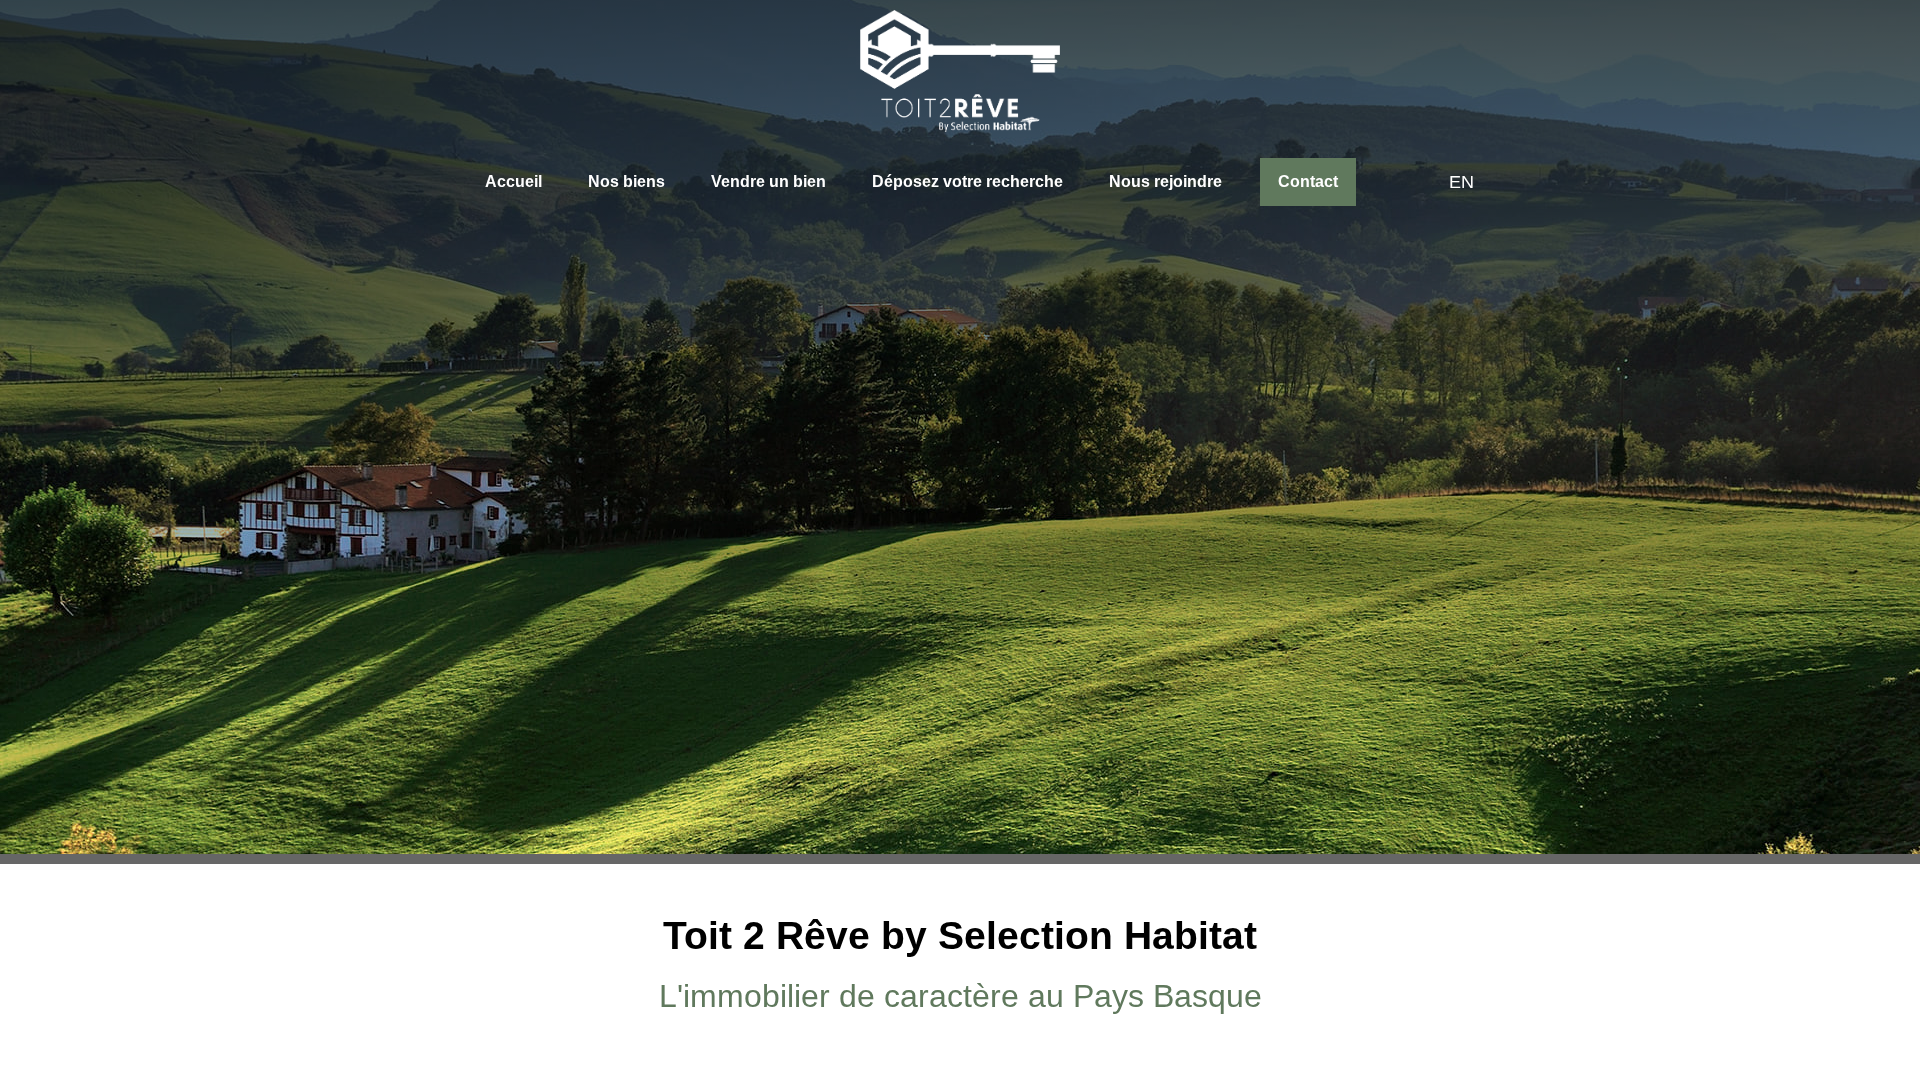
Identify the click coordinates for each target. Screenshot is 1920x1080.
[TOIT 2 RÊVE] (960, 71)
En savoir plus (597, 988)
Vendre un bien (762, 181)
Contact (1295, 181)
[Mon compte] (1417, 183)
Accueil (515, 181)
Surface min (681, 692)
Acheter (902, 599)
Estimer (1020, 600)
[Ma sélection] (1388, 183)
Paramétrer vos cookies (722, 988)
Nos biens (624, 181)
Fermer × (1862, 865)
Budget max (902, 692)
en (1456, 182)
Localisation (463, 669)
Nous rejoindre (1153, 181)
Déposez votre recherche (957, 181)
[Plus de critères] (1311, 689)
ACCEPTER (1022, 1032)
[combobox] (519, 689)
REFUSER (891, 1032)
